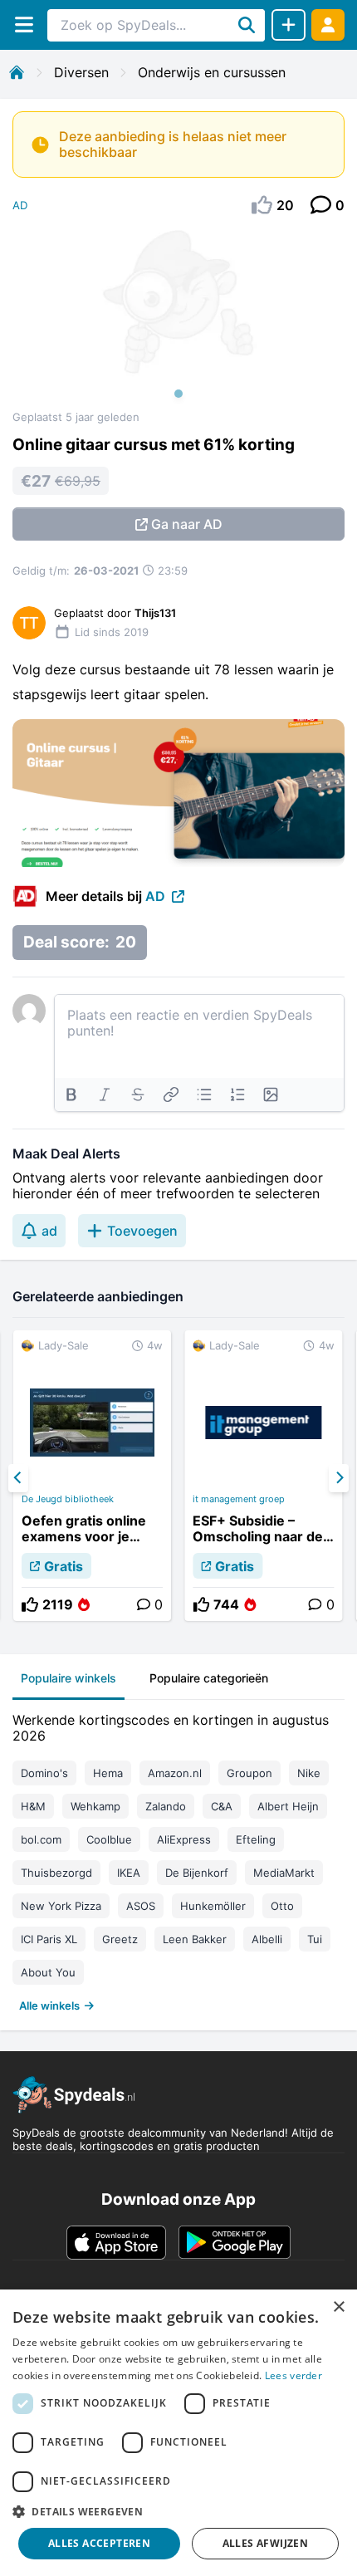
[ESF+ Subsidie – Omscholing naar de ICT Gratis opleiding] (263, 1476)
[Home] (17, 72)
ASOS (141, 1906)
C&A (222, 1806)
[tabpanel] (178, 1859)
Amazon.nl (175, 1773)
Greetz (120, 1939)
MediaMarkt (284, 1873)
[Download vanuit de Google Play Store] (235, 2242)
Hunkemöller (213, 1906)
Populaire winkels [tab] (68, 1678)
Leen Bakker (195, 1939)
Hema (108, 1773)
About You (48, 1972)
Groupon (249, 1773)
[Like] (30, 1604)
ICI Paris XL (49, 1939)
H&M (33, 1806)
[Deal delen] (289, 25)
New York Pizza (61, 1906)
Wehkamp (95, 1806)
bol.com (41, 1839)
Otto (282, 1906)
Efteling (256, 1839)
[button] (178, 2511)
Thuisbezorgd (56, 1873)
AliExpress (184, 1839)
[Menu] (24, 24)
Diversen (81, 72)
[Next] (339, 1478)
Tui (315, 1939)
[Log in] (328, 24)
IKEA (129, 1873)
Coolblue (109, 1839)
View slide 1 (178, 394)
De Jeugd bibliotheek (68, 1499)
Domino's (44, 1773)
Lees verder (293, 2375)
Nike (309, 1773)
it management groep (239, 1499)
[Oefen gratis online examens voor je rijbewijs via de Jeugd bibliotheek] (92, 1476)
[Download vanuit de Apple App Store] (116, 2242)
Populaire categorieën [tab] (209, 1678)
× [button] (338, 2307)
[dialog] (178, 2433)
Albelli (267, 1939)
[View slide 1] (178, 319)
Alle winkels (49, 2005)
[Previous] (18, 1478)
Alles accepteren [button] (99, 2543)
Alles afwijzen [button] (266, 2543)
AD (20, 205)
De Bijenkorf (197, 1873)
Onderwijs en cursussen (212, 72)
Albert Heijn (288, 1806)
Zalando (166, 1806)
